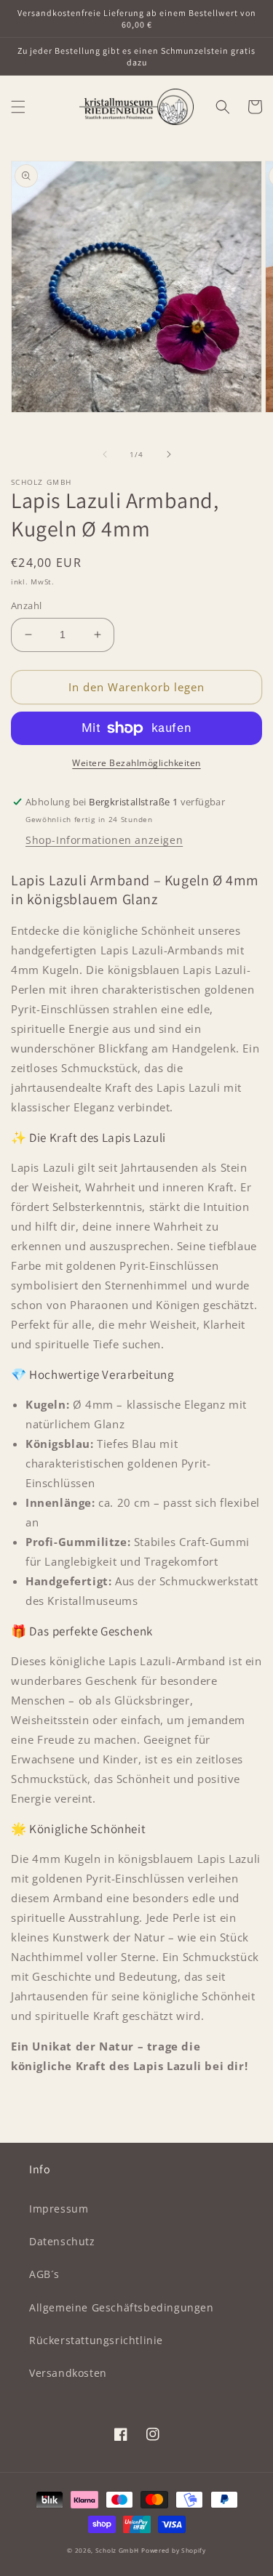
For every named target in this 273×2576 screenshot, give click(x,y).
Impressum (59, 2209)
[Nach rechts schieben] (169, 454)
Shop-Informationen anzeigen (104, 840)
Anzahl (26, 605)
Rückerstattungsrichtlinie (96, 2340)
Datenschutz (62, 2241)
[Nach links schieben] (105, 454)
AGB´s (44, 2274)
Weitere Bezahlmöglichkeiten (136, 763)
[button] (18, 107)
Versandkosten (68, 2373)
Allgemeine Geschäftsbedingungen (122, 2307)
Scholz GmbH (117, 2550)
